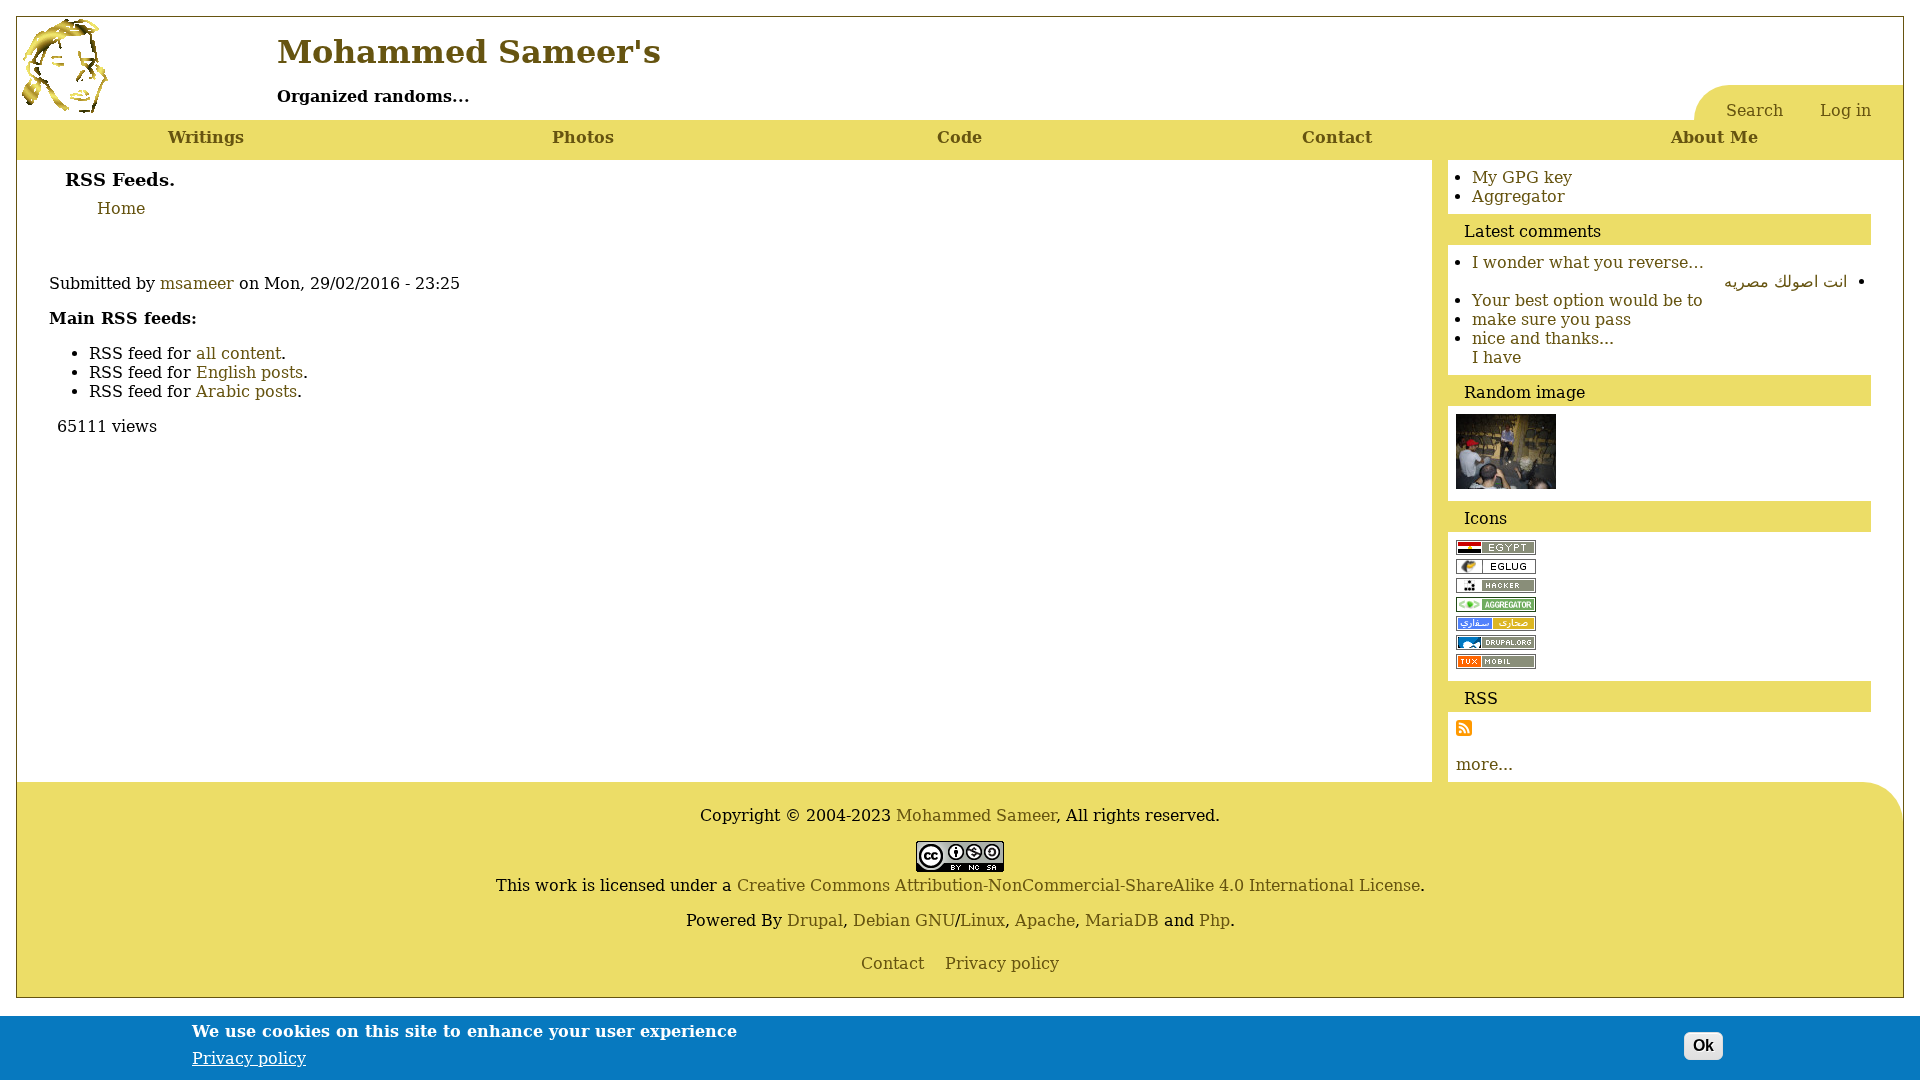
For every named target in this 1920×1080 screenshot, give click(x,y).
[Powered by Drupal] (1496, 644)
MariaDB (1122, 920)
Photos (583, 137)
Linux (982, 920)
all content (238, 353)
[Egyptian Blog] (1496, 549)
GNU (935, 920)
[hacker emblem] (1496, 587)
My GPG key (1522, 177)
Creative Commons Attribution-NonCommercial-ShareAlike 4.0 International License (1078, 885)
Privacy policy (249, 1057)
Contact (1337, 137)
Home (121, 208)
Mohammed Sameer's (469, 52)
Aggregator (1518, 196)
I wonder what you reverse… (1588, 262)
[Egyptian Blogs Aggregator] (1496, 606)
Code (959, 137)
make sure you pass (1551, 319)
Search (1754, 110)
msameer (197, 283)
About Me (1714, 137)
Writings (206, 137)
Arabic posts (246, 391)
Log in (1845, 110)
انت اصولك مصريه (1785, 281)
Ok (1703, 1045)
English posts (249, 372)
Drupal (815, 920)
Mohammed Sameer (976, 815)
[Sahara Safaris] (1496, 625)
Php (1214, 920)
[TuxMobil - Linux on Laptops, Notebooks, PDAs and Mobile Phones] (1496, 663)
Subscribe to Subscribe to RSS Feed (1464, 728)
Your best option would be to (1587, 300)
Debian (881, 920)
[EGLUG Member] (1496, 568)
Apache (1045, 920)
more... (1484, 764)
